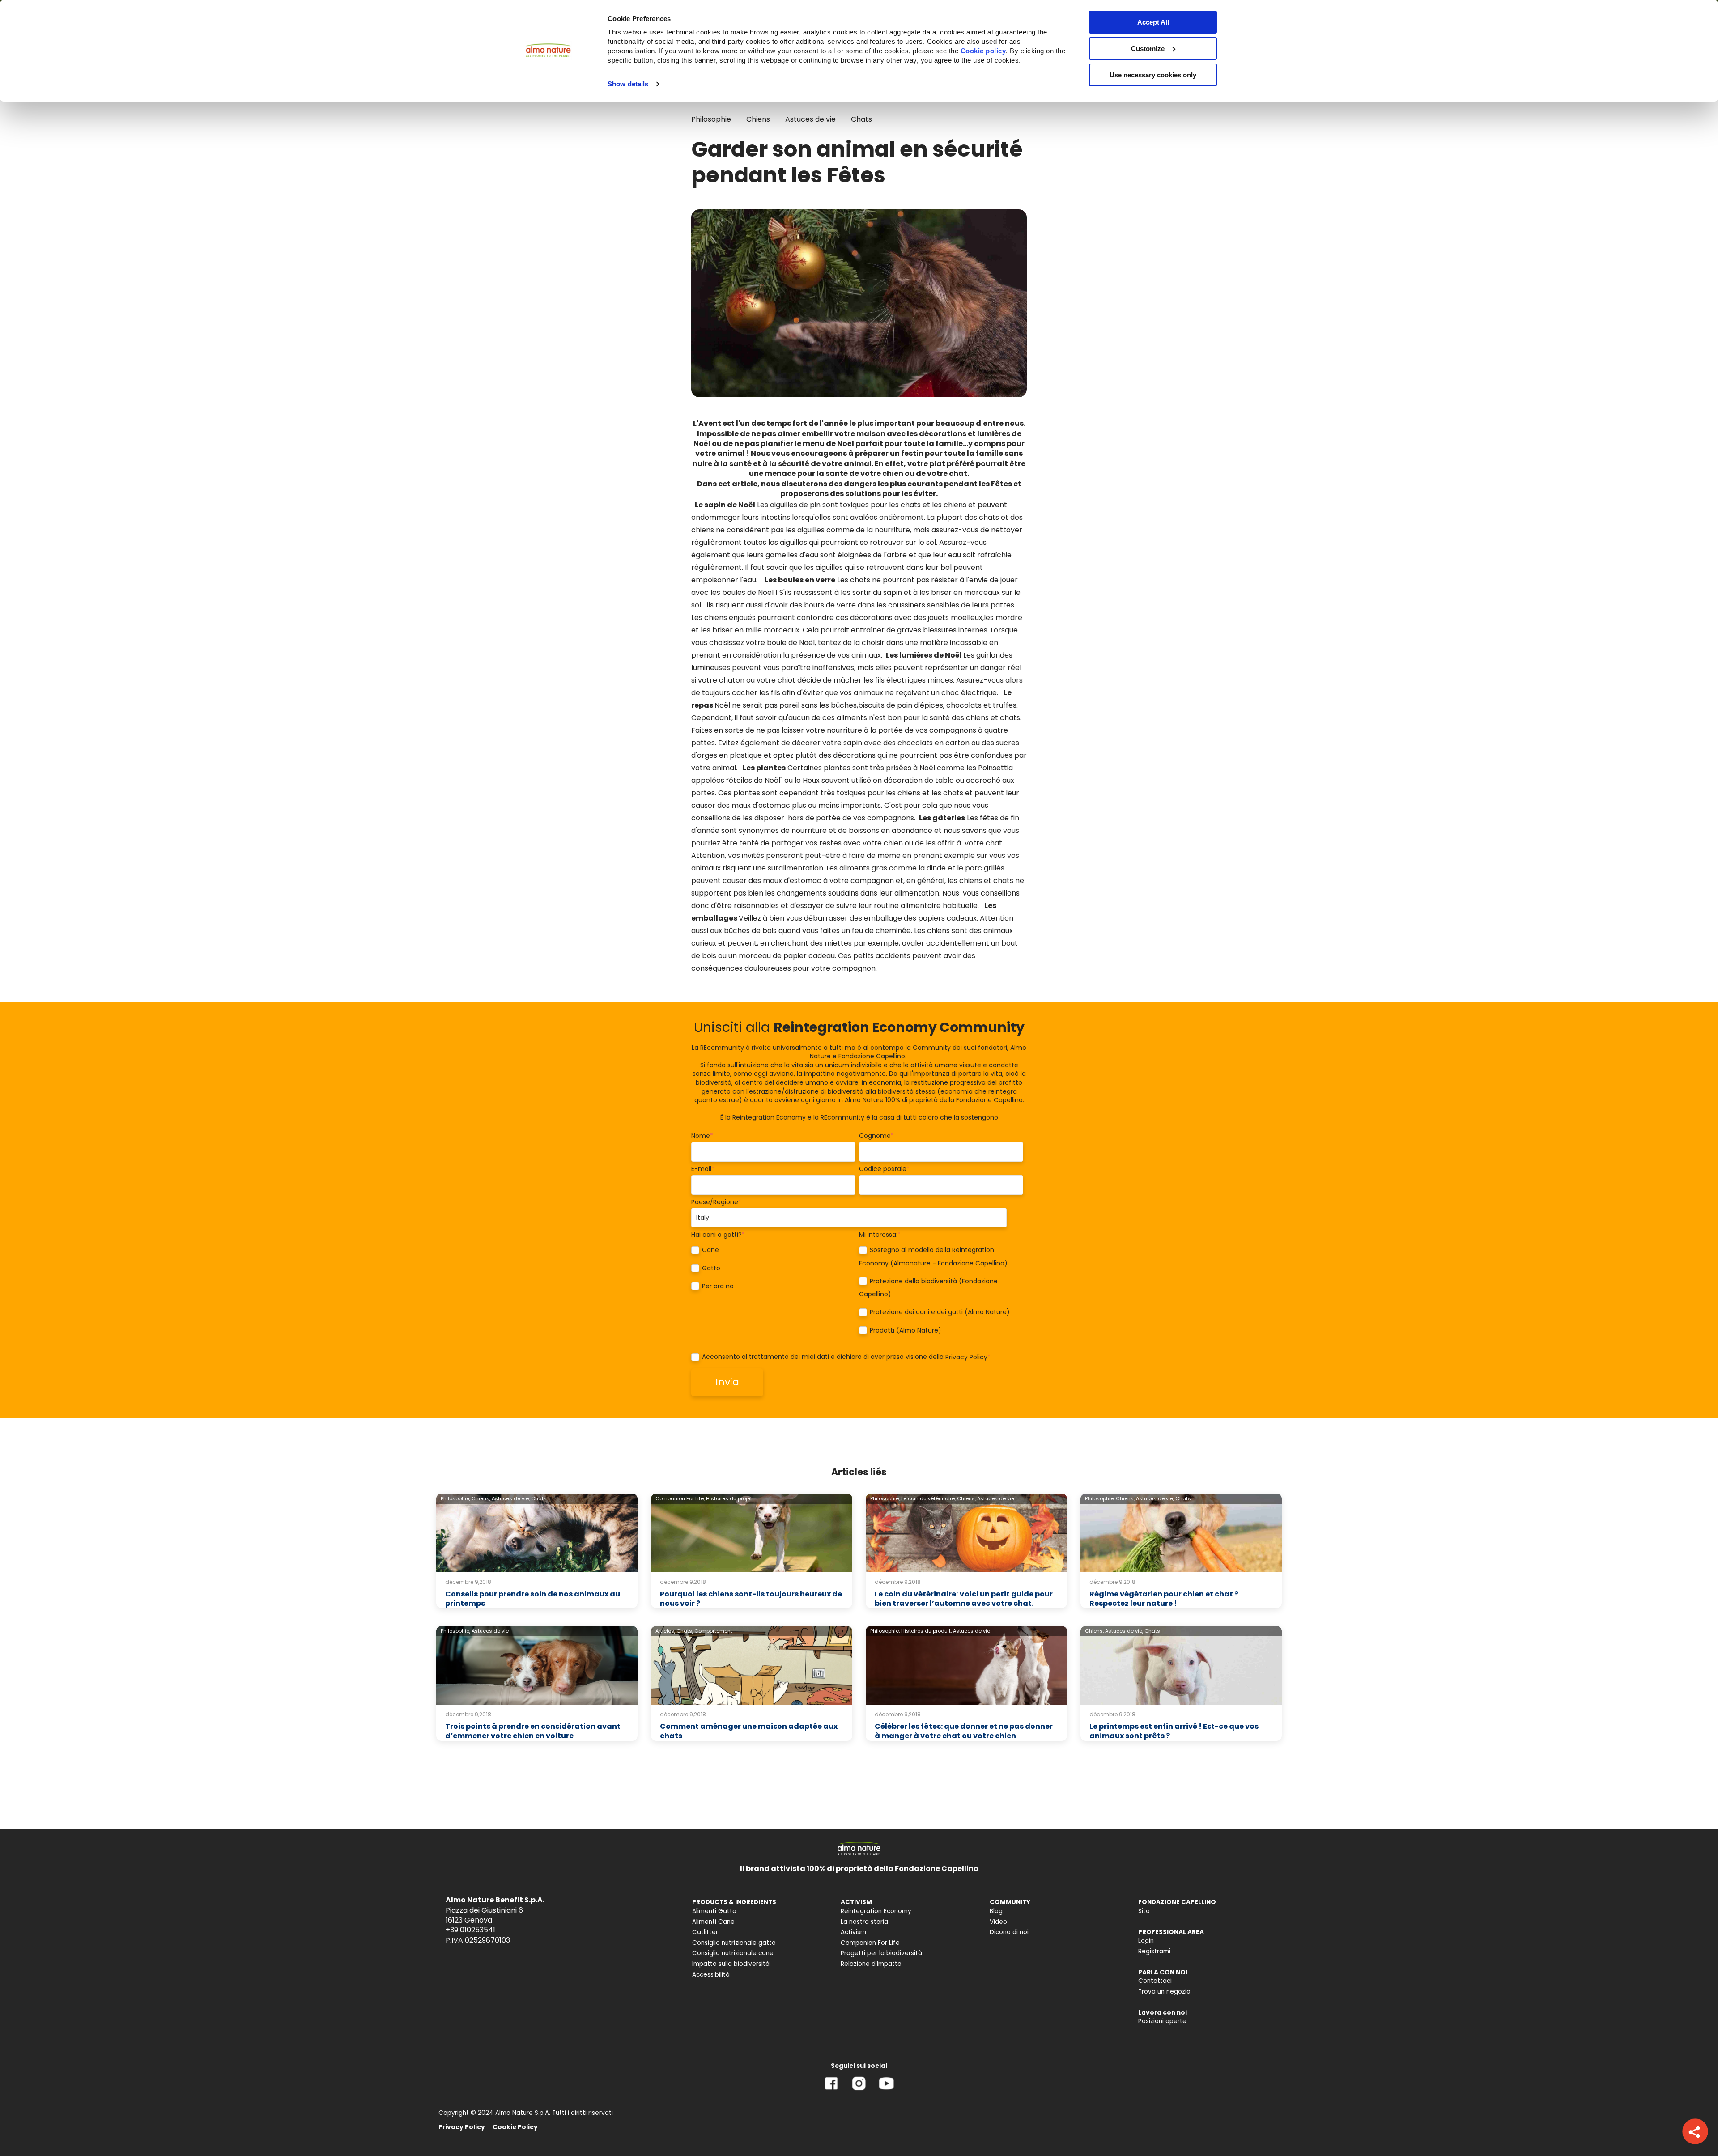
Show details (628, 84)
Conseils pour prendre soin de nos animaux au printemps (533, 1599)
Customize (1148, 49)
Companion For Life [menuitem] (870, 1943)
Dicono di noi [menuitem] (1009, 1932)
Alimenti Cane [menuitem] (713, 1922)
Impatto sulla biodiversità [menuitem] (731, 1964)
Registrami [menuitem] (1154, 1951)
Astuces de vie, (511, 1498)
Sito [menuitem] (1144, 1911)
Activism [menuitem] (853, 1932)
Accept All (1153, 22)
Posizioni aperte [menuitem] (1162, 2021)
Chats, (685, 1631)
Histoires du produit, (926, 1631)
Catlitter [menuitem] (705, 1932)
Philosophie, (455, 1498)
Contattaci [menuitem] (1155, 1981)
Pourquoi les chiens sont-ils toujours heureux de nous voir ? (751, 1599)
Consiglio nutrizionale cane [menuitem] (733, 1953)
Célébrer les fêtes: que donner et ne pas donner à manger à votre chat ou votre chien (964, 1731)
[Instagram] (859, 2090)
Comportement (713, 1631)
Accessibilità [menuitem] (711, 1975)
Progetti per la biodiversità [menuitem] (881, 1953)
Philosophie (711, 119)
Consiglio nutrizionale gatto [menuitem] (734, 1943)
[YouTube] (886, 2090)
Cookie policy (983, 51)
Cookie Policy (515, 2127)
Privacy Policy (966, 1357)
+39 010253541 (470, 1930)
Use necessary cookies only (1153, 75)
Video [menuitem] (998, 1922)
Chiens (758, 119)
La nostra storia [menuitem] (864, 1922)
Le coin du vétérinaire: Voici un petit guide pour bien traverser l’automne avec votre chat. (964, 1599)
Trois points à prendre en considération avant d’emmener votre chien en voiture (533, 1731)
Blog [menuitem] (996, 1911)
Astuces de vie (810, 119)
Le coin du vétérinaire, (928, 1498)
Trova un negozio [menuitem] (1164, 1992)
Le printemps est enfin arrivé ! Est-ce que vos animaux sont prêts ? (1174, 1731)
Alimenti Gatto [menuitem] (714, 1911)
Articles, (665, 1631)
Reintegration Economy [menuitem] (876, 1911)
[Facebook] (831, 2090)
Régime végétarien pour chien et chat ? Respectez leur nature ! (1164, 1599)
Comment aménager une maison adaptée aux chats (749, 1731)
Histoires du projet (729, 1498)
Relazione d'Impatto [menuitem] (871, 1964)
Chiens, (481, 1498)
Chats (861, 119)
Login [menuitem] (1146, 1941)
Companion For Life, (680, 1498)
